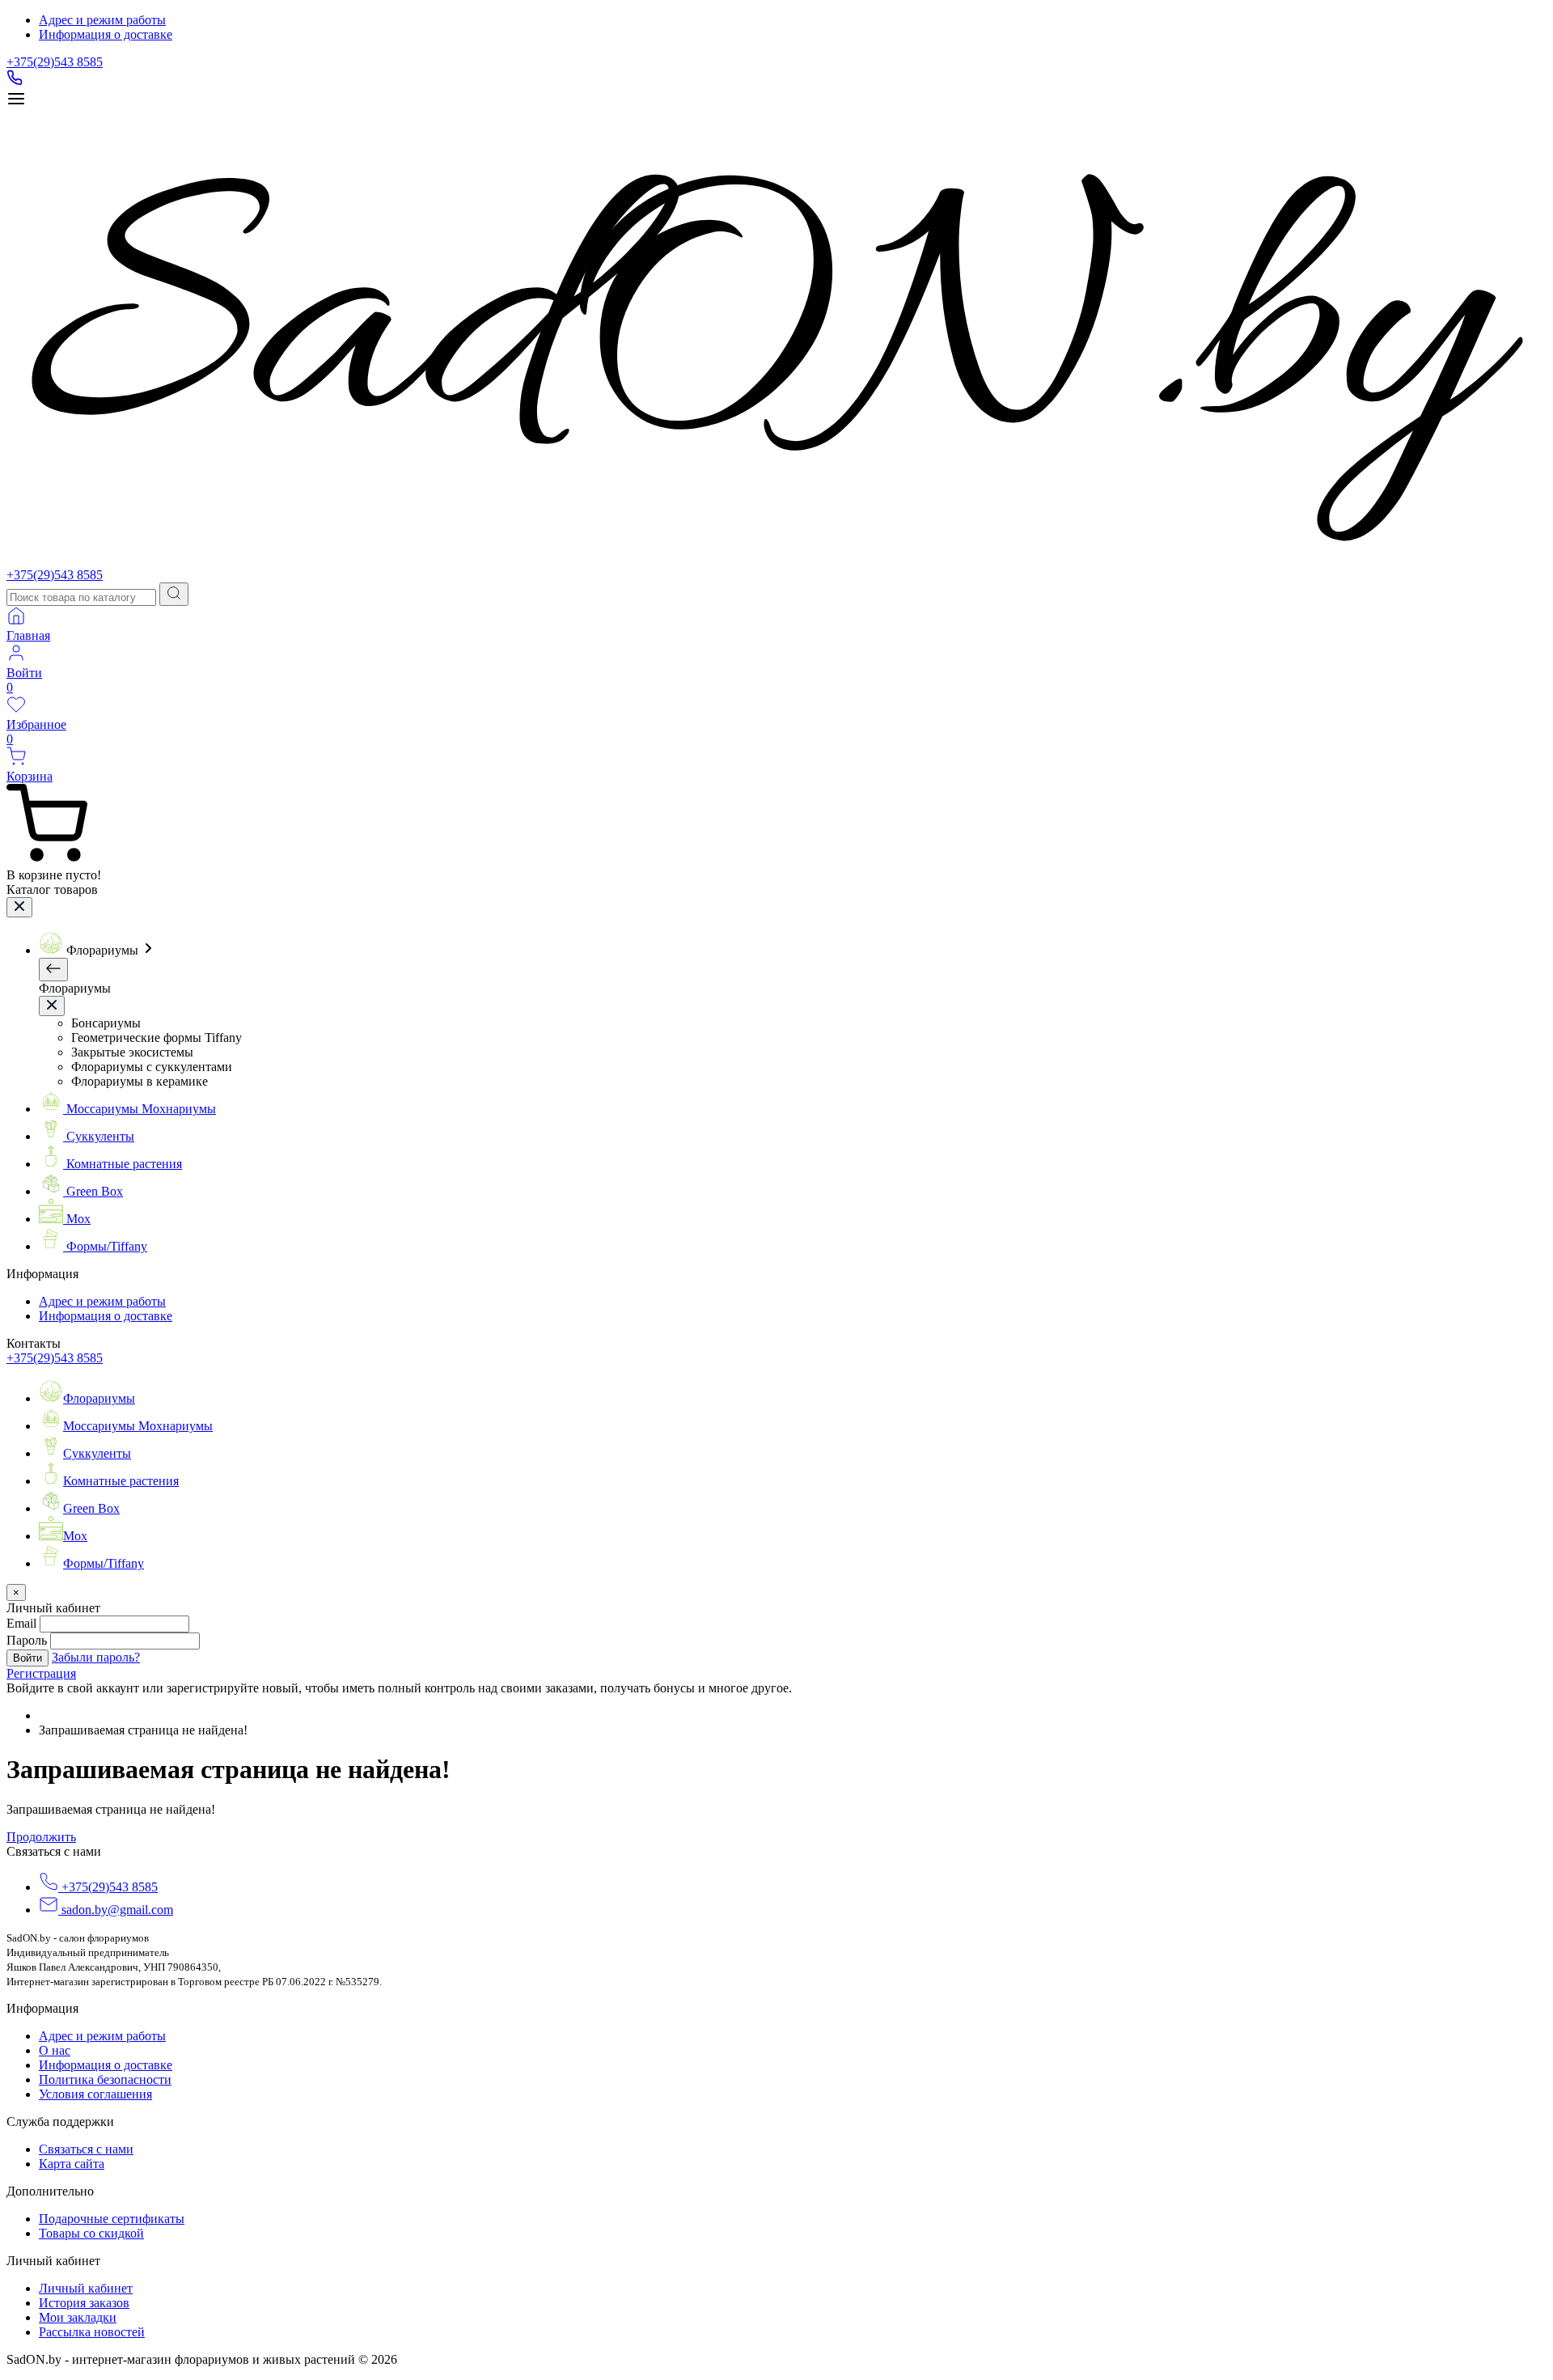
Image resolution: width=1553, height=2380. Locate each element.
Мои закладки (78, 2317)
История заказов (84, 2303)
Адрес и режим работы (102, 20)
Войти (28, 1658)
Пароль (27, 1640)
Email (21, 1623)
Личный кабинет (86, 2288)
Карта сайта (72, 2164)
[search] (174, 594)
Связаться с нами (86, 2149)
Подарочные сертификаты (112, 2219)
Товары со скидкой (91, 2233)
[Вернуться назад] (53, 970)
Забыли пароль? (96, 1657)
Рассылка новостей (92, 2332)
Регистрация (41, 1673)
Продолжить (41, 1837)
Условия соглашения (95, 2094)
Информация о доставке (106, 34)
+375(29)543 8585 (55, 62)
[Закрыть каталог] (19, 907)
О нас (55, 2050)
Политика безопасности (105, 2079)
